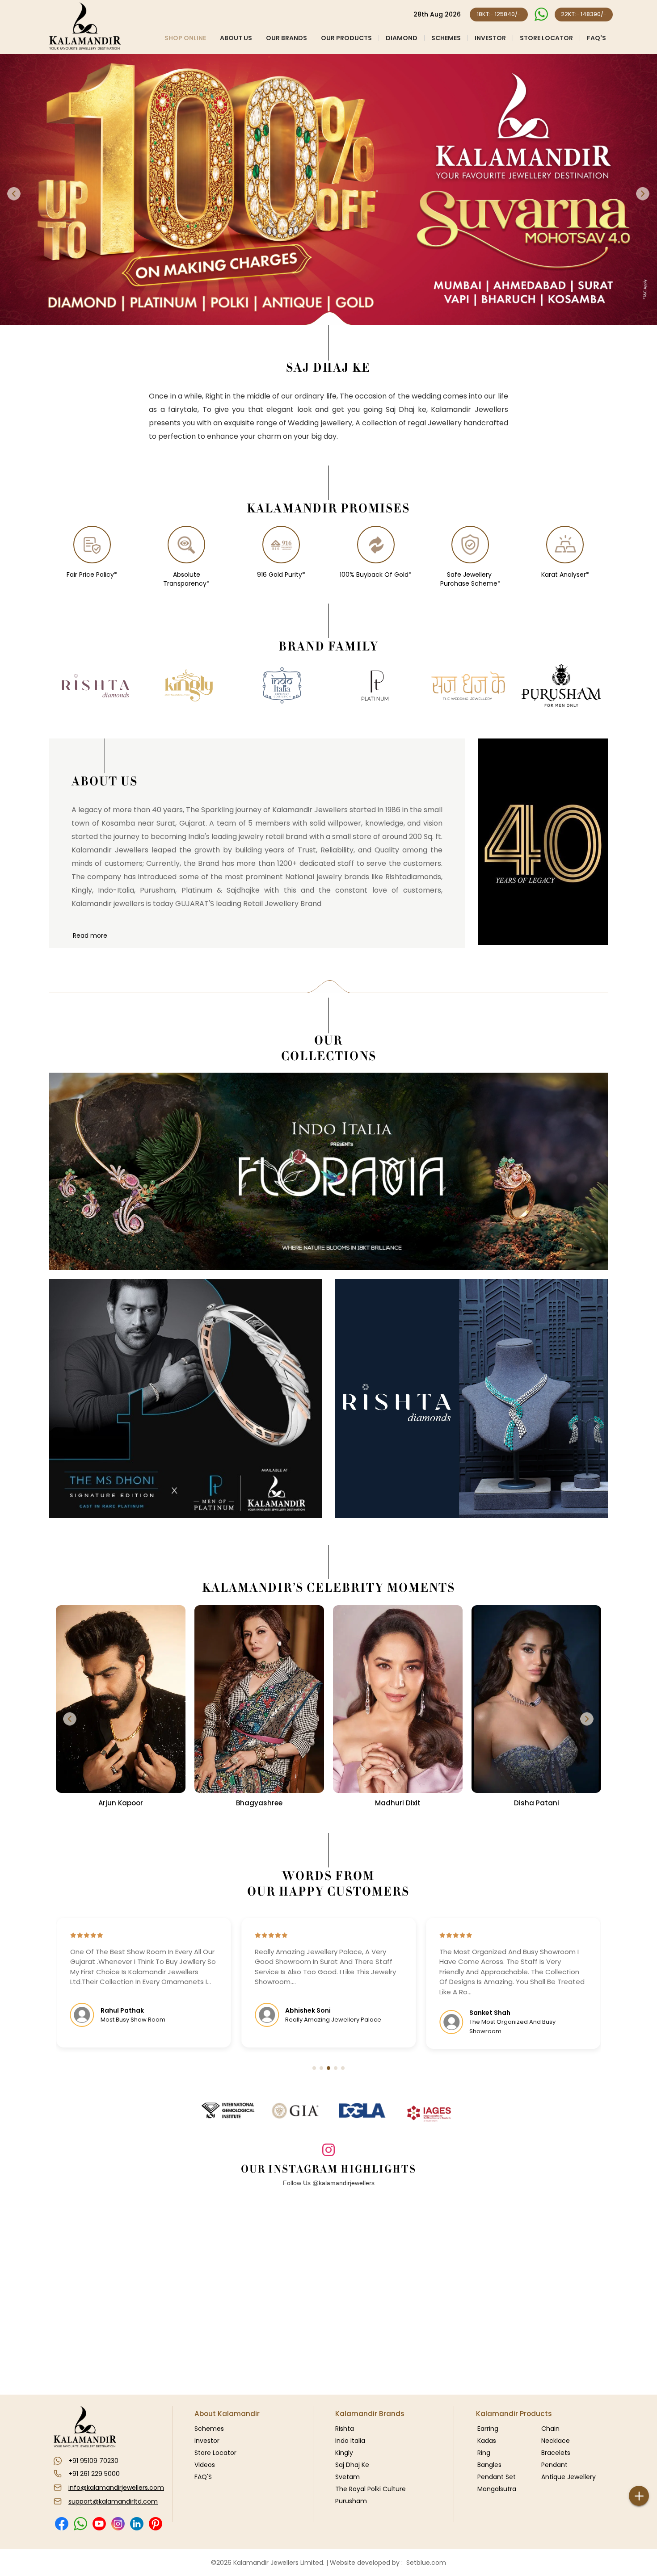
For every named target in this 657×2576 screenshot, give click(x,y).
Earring (488, 2429)
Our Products (346, 38)
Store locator (546, 38)
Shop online (185, 38)
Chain (550, 2429)
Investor (490, 38)
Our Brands (286, 38)
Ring (484, 2453)
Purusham (351, 2501)
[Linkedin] (137, 2524)
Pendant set (497, 2477)
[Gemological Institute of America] (295, 2110)
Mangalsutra (497, 2489)
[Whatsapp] (80, 2524)
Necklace (556, 2441)
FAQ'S (596, 38)
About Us (236, 38)
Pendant (554, 2465)
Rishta (345, 2429)
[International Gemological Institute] (228, 2110)
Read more (90, 936)
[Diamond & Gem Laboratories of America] (362, 2110)
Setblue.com (424, 2563)
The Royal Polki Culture (371, 2489)
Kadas (487, 2441)
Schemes (446, 38)
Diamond (402, 38)
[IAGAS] (429, 2114)
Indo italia (350, 2441)
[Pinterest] (155, 2524)
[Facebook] (61, 2524)
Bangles (489, 2465)
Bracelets (556, 2453)
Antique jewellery (569, 2477)
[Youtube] (99, 2524)
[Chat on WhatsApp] (541, 15)
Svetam (347, 2477)
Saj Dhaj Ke (352, 2465)
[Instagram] (118, 2524)
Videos (205, 2465)
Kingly (344, 2453)
